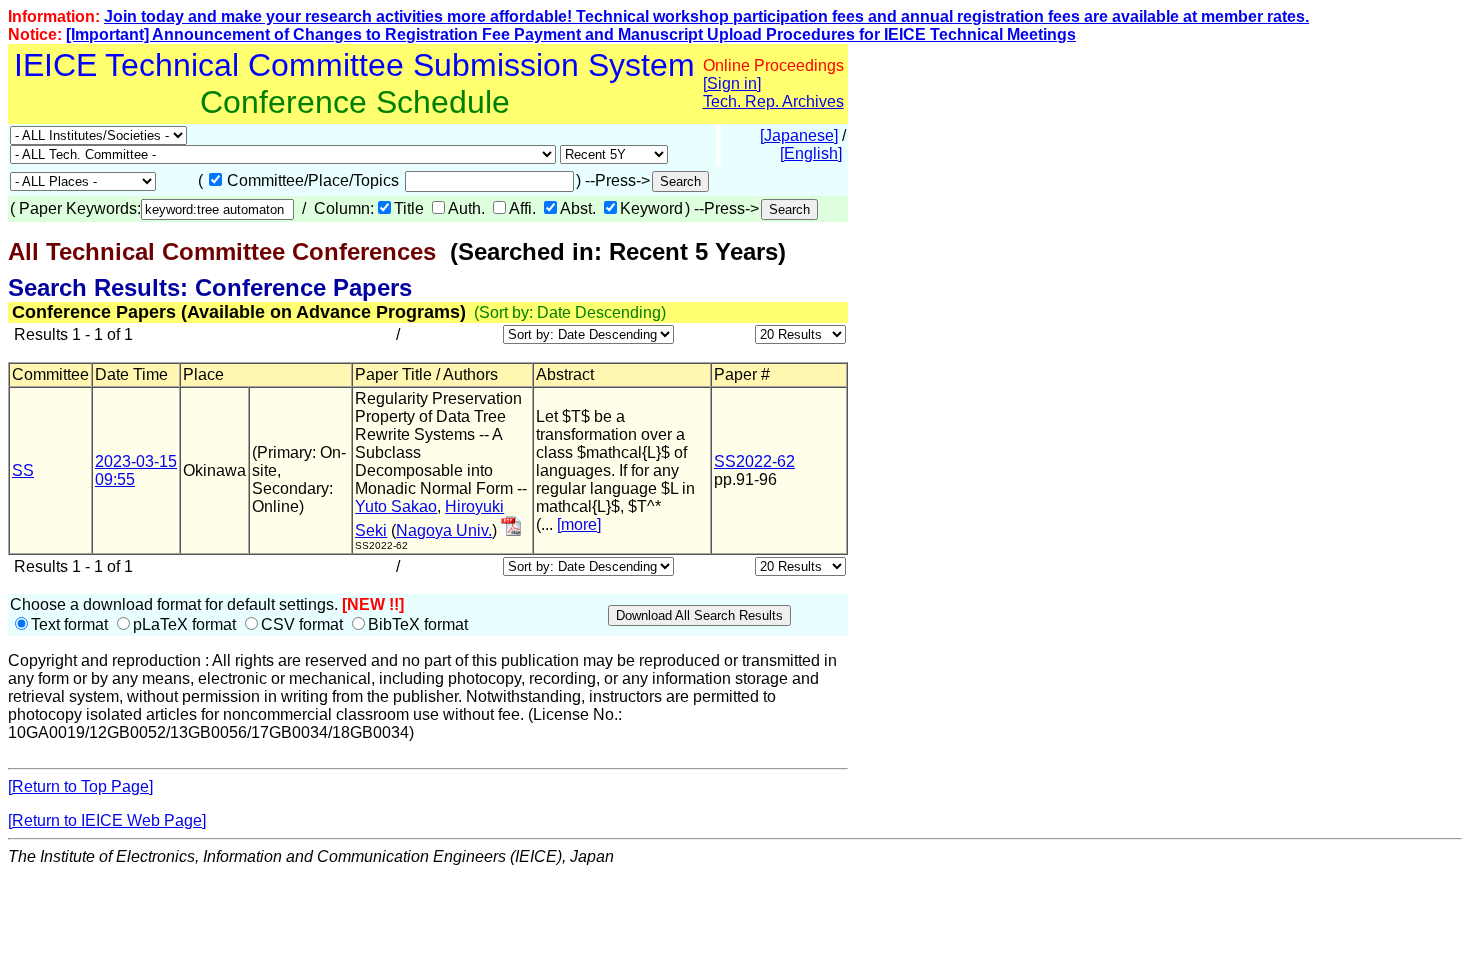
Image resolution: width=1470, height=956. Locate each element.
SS (23, 470)
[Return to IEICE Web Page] (107, 820)
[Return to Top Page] (80, 786)
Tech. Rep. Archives (773, 101)
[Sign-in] (511, 530)
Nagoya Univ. (444, 530)
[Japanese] (799, 135)
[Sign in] (732, 83)
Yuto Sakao (396, 506)
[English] (811, 153)
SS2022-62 (754, 461)
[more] (579, 524)
